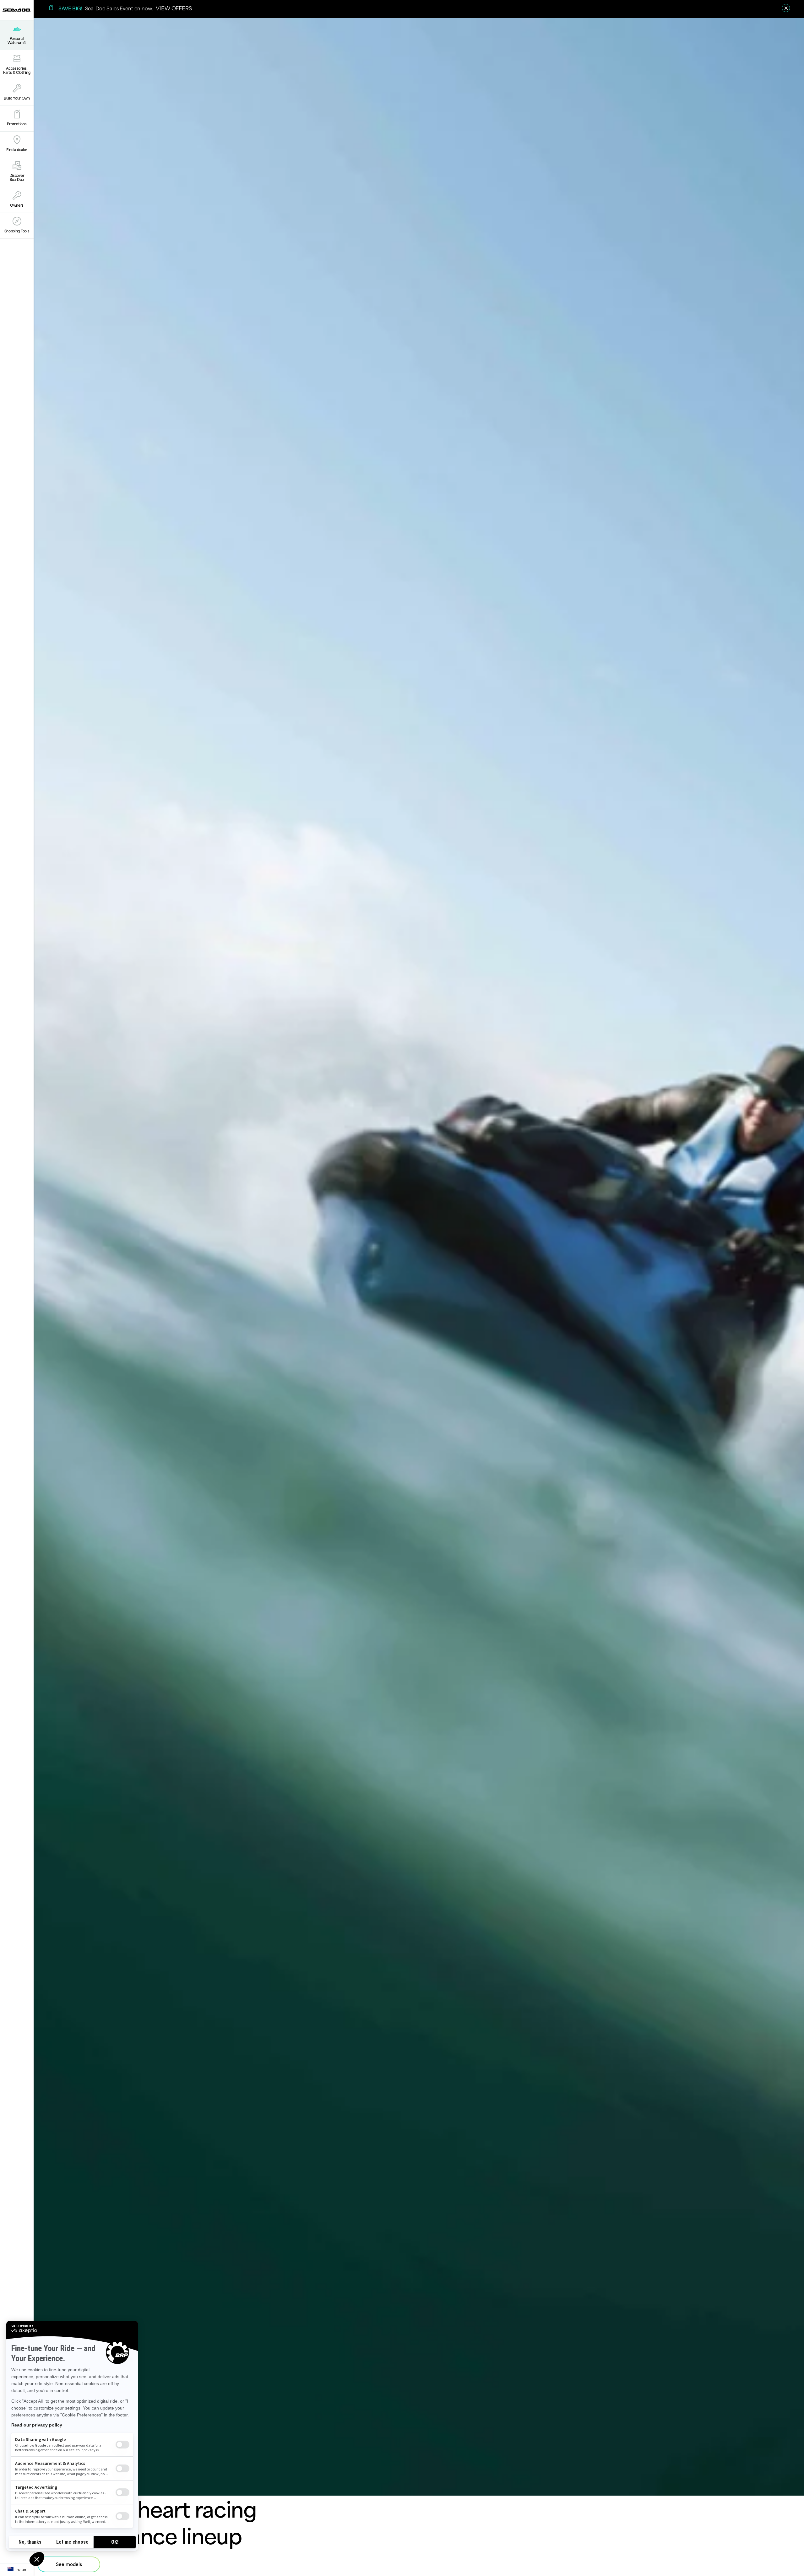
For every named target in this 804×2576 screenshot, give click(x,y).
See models (69, 2564)
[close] (786, 8)
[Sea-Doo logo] (17, 10)
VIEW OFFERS (174, 8)
